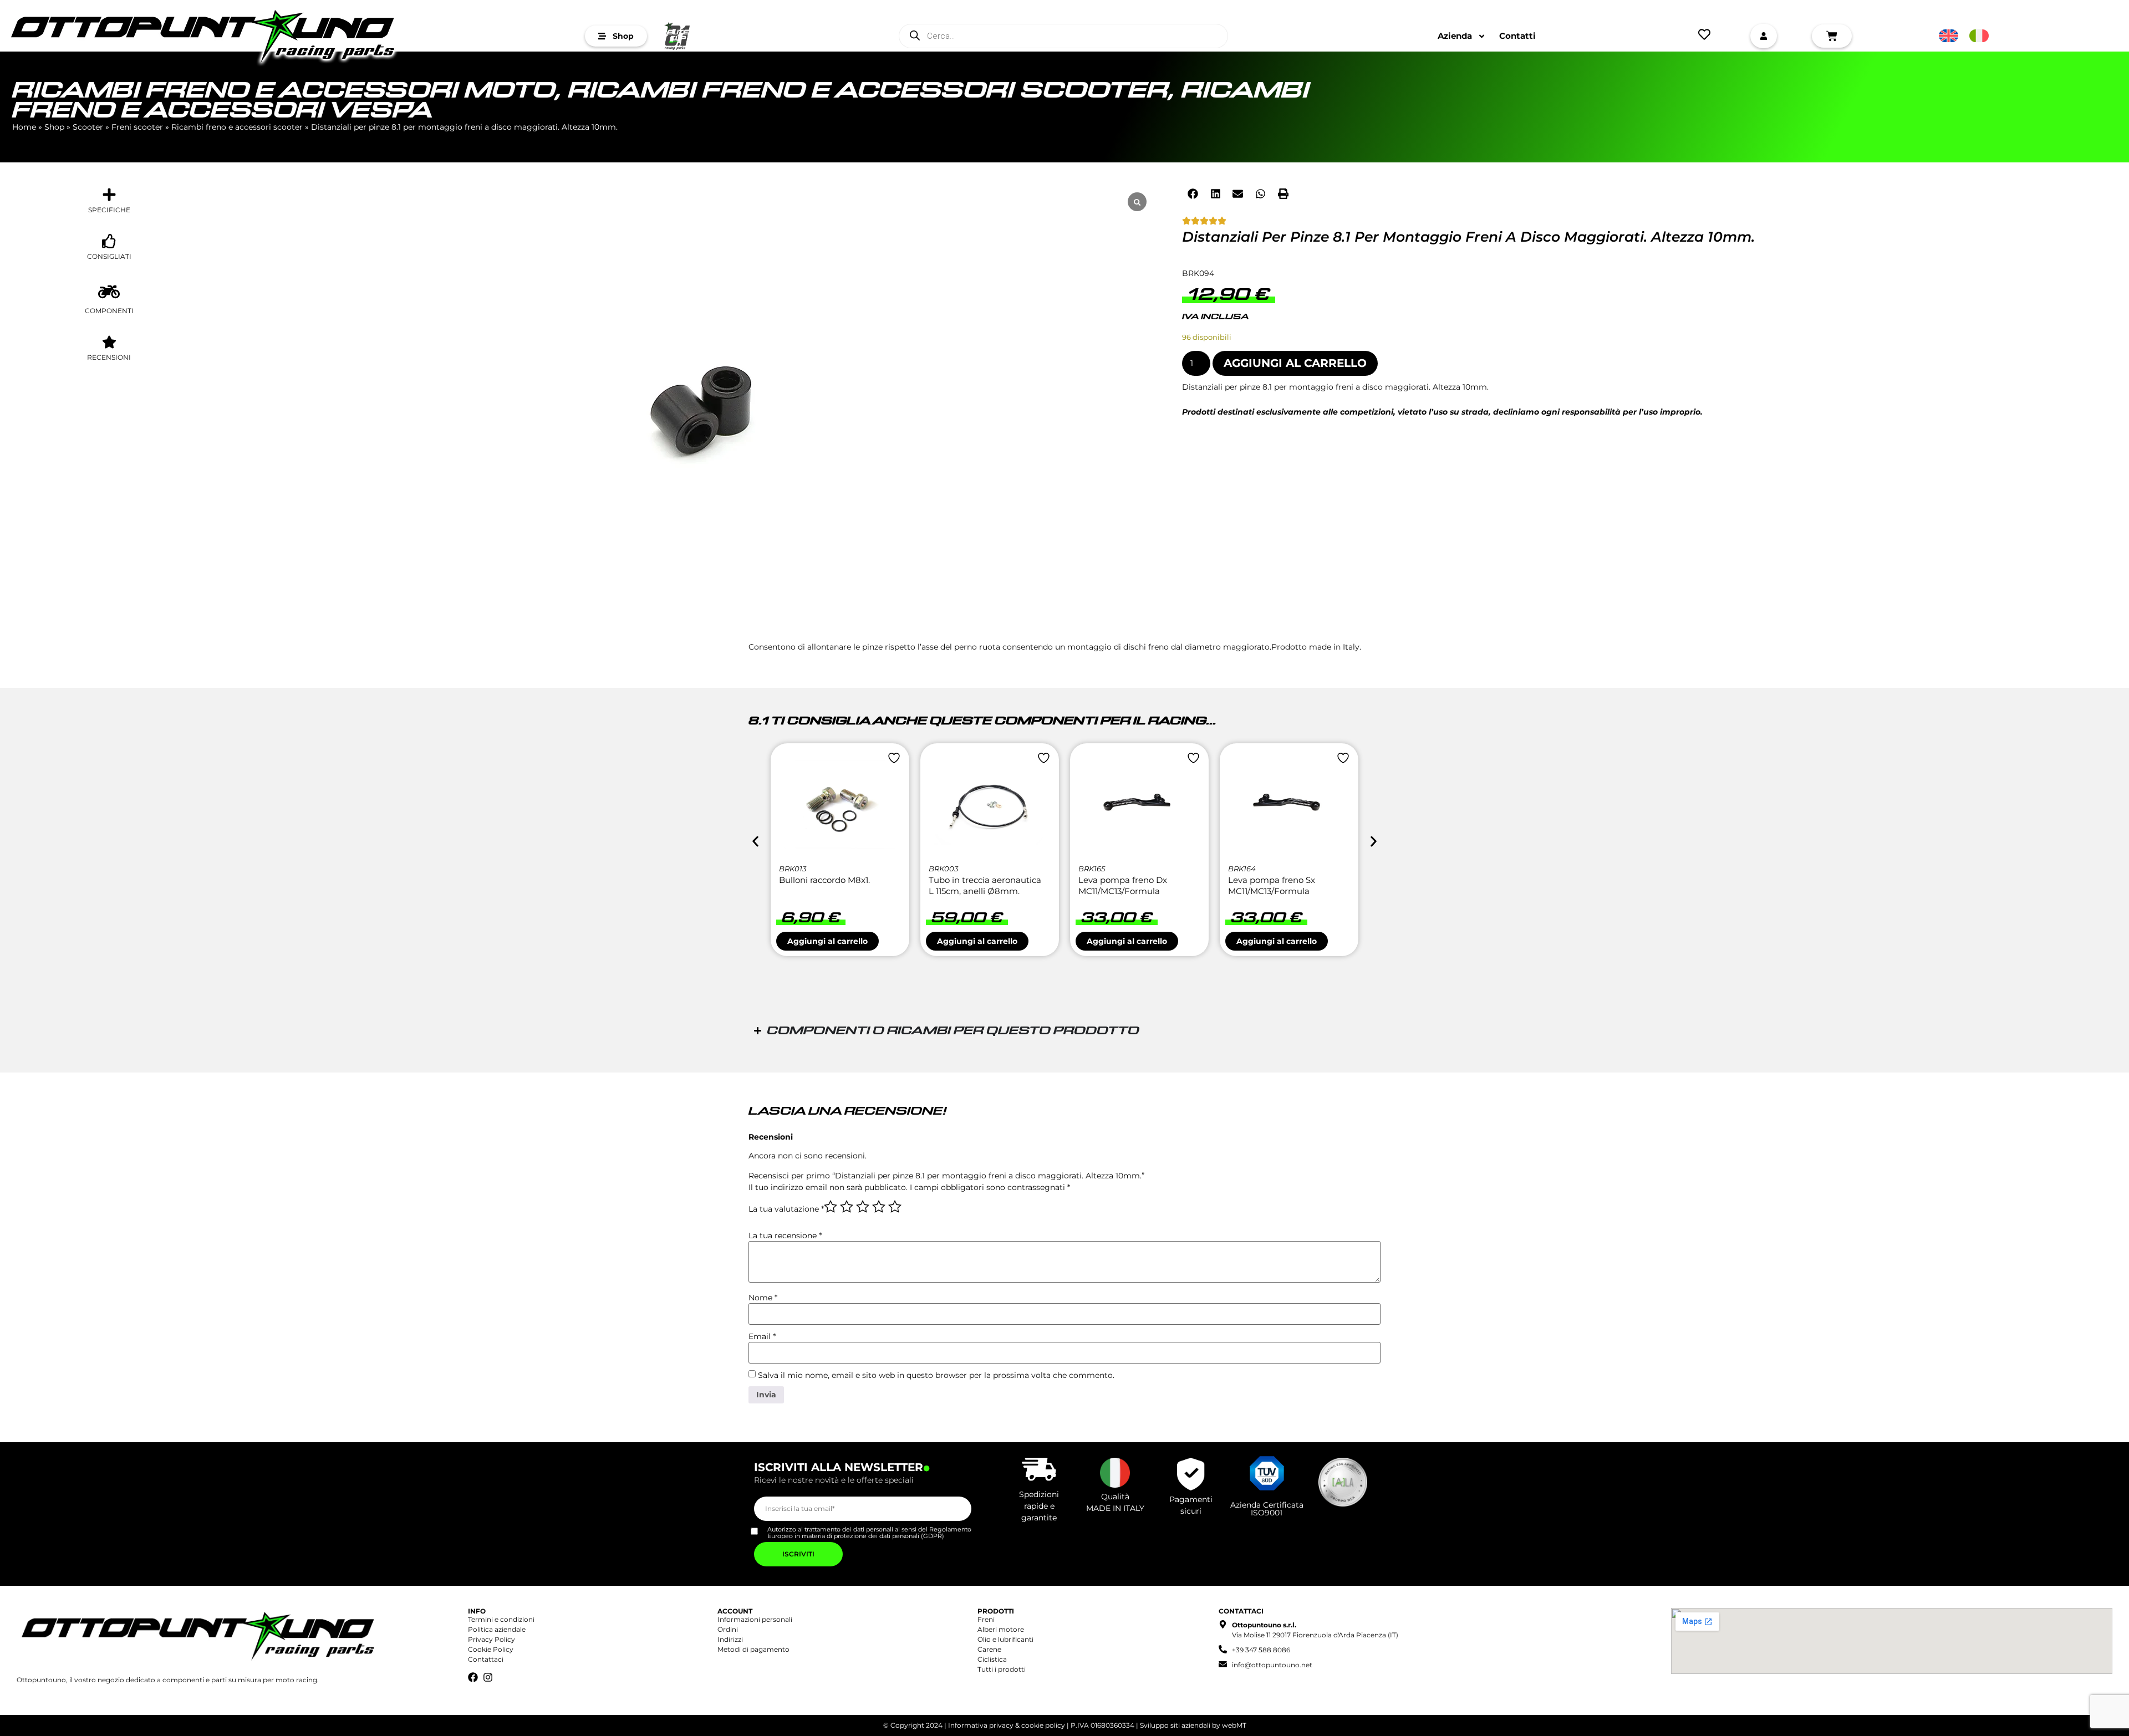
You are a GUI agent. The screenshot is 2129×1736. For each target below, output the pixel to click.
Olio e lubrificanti (1005, 1639)
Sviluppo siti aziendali (1175, 1725)
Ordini (728, 1629)
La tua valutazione (786, 1209)
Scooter (88, 127)
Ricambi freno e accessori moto (284, 91)
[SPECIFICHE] (109, 195)
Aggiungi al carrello (1295, 363)
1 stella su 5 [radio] (831, 1207)
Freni (986, 1619)
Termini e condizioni (501, 1619)
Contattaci (486, 1659)
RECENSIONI (109, 357)
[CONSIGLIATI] (109, 241)
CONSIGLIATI (109, 256)
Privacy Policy (491, 1639)
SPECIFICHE (109, 210)
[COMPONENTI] (109, 292)
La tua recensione (785, 1235)
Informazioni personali (755, 1619)
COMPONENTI (109, 311)
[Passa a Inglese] (1949, 36)
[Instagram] (488, 1677)
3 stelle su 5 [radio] (863, 1207)
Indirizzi (730, 1639)
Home (24, 127)
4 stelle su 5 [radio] (879, 1207)
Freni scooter (137, 127)
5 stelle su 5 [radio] (895, 1207)
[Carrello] (1832, 36)
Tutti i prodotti (1002, 1669)
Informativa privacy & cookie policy (1007, 1725)
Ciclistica (992, 1659)
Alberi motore (1001, 1629)
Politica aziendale (497, 1629)
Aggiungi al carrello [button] (827, 941)
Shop (54, 127)
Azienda (1455, 36)
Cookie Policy (491, 1649)
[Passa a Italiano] (1979, 36)
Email (762, 1336)
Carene (989, 1649)
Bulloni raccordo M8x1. (824, 880)
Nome (763, 1298)
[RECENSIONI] (109, 342)
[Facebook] (473, 1677)
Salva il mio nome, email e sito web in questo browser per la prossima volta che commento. (936, 1375)
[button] (1193, 193)
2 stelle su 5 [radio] (847, 1207)
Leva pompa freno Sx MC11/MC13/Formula (1272, 885)
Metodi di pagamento (753, 1649)
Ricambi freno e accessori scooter (869, 91)
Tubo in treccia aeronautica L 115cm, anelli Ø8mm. (985, 885)
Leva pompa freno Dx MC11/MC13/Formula (1123, 885)
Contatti (1517, 36)
